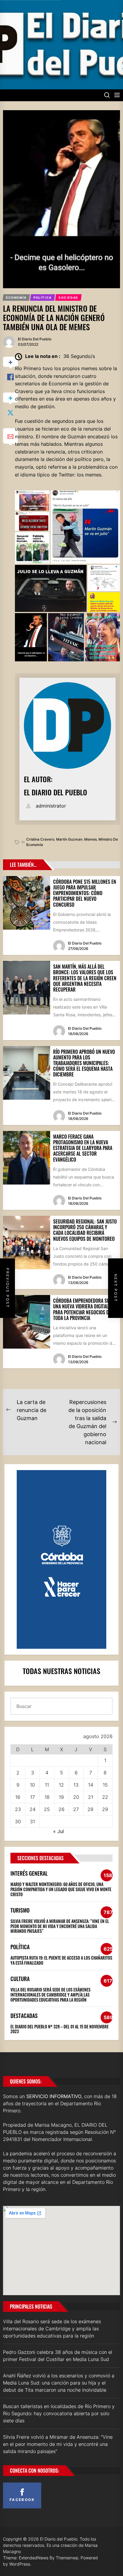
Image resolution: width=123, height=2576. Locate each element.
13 (76, 1785)
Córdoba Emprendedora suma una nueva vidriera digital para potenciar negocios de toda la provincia (84, 1309)
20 (76, 1797)
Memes (90, 839)
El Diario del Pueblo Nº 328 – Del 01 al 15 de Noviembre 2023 (60, 2029)
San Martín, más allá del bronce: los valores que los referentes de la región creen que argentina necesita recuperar (85, 978)
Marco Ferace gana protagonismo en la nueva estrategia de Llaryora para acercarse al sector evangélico (83, 1148)
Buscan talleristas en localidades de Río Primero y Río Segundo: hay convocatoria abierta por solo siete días (59, 2413)
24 (33, 1809)
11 (47, 1785)
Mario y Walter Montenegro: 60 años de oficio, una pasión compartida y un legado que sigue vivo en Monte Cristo (61, 1889)
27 (76, 1809)
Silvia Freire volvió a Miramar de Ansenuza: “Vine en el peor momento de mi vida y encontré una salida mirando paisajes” (60, 1926)
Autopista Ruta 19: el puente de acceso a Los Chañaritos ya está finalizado (61, 1960)
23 (18, 1809)
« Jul (59, 1831)
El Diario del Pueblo (35, 339)
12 (61, 1785)
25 (47, 1809)
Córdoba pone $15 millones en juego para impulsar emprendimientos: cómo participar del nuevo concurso (85, 893)
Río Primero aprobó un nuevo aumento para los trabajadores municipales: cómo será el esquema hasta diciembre (84, 1063)
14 (91, 1785)
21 (91, 1797)
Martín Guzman (69, 839)
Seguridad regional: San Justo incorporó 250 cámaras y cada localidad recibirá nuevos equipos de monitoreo (85, 1230)
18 (47, 1797)
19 (61, 1797)
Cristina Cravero (40, 839)
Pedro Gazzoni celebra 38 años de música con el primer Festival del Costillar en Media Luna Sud (58, 2356)
